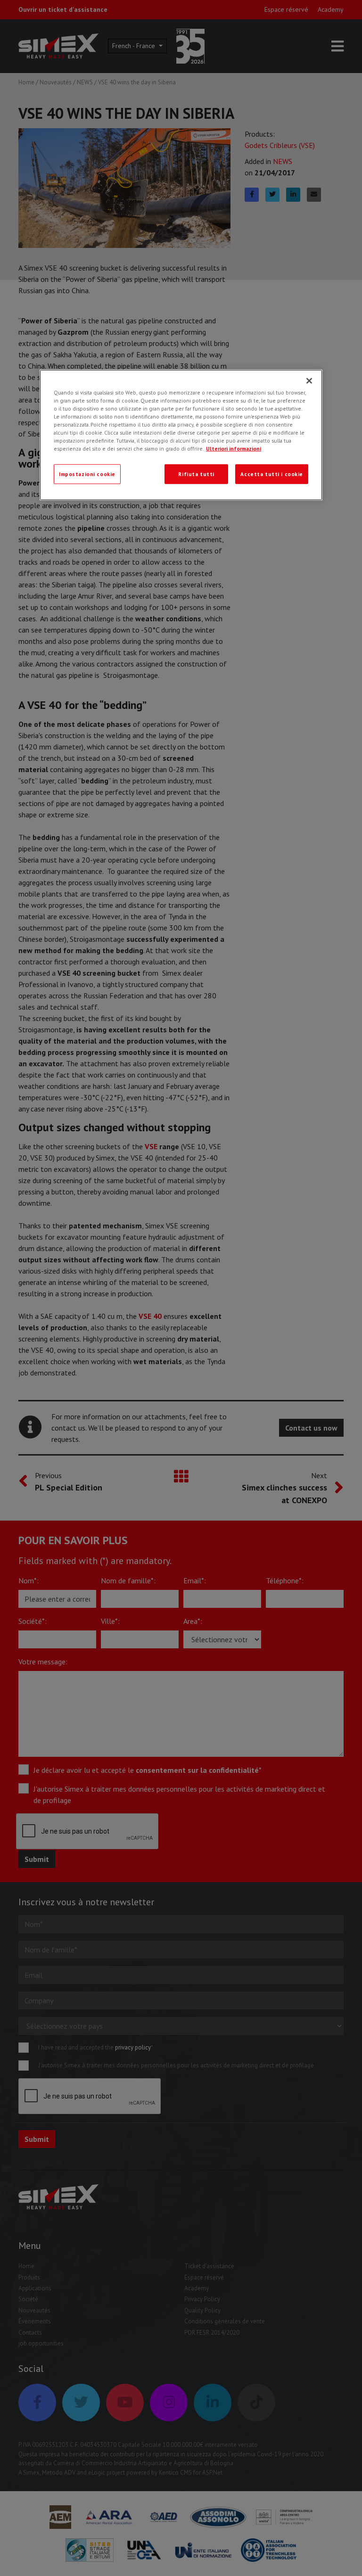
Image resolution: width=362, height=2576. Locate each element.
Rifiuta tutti (196, 474)
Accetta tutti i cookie (272, 474)
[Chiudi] (309, 381)
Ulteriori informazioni (234, 449)
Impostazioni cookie (87, 474)
